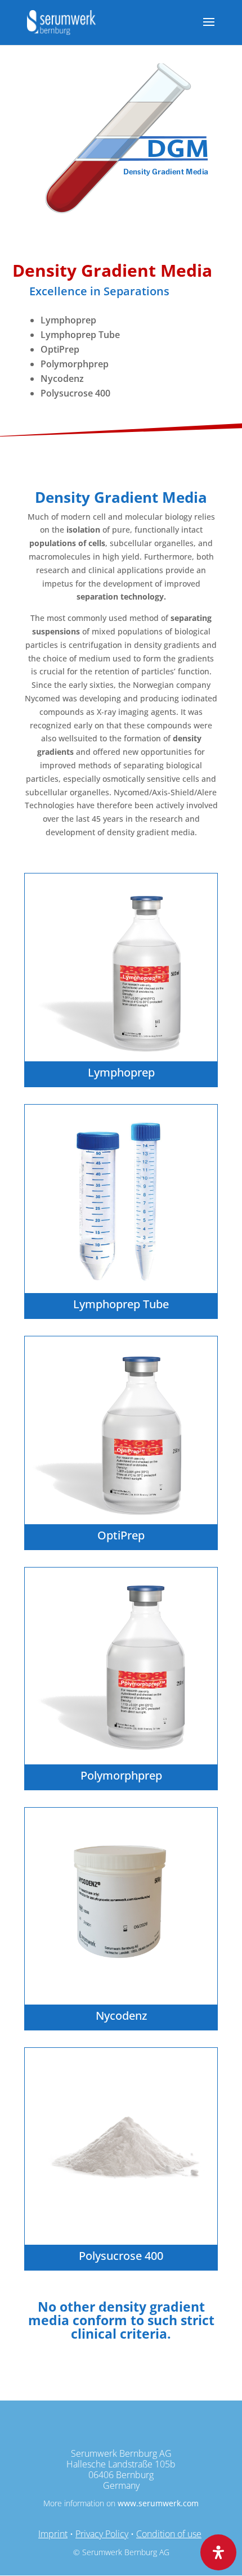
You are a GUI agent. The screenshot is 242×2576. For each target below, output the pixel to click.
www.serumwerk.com (158, 2503)
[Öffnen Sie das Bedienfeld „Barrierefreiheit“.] (218, 2552)
